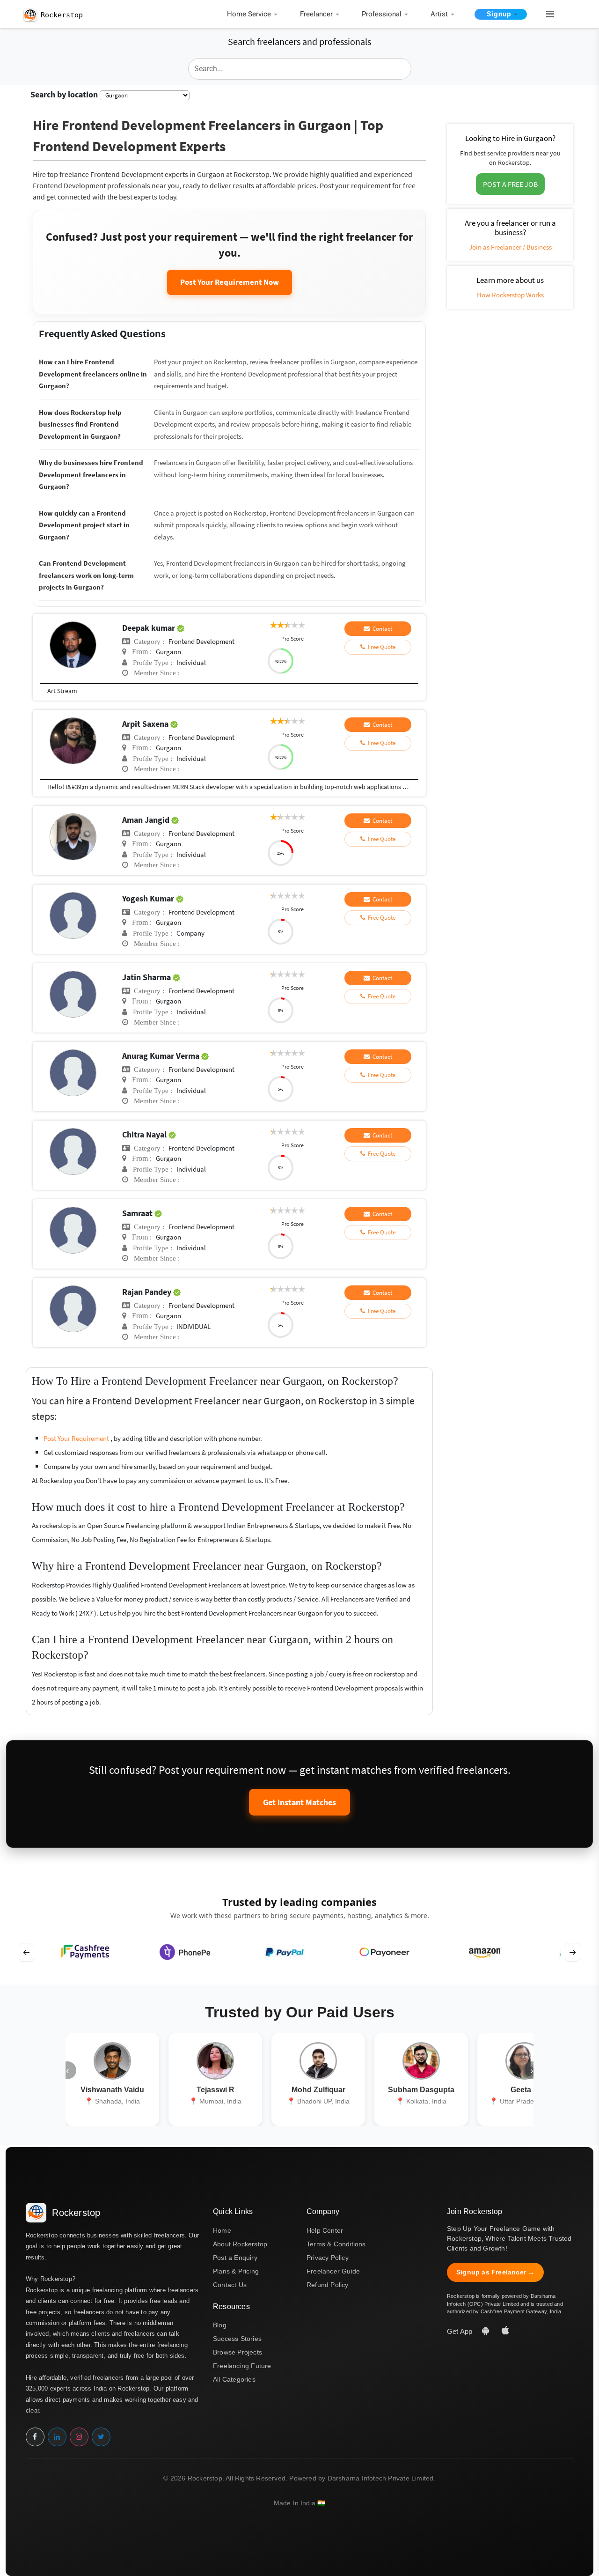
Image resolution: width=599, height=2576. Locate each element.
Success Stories (237, 2339)
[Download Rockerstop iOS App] (505, 2331)
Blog (220, 2325)
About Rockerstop (240, 2244)
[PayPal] (285, 1952)
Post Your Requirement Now (230, 282)
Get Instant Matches (299, 1802)
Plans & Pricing (236, 2271)
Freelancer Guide (333, 2271)
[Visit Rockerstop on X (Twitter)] (101, 2437)
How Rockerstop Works (510, 295)
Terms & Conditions (336, 2244)
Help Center (325, 2230)
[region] (299, 1952)
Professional (382, 14)
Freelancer (316, 14)
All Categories (234, 2379)
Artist (439, 14)
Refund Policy (328, 2285)
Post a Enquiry (235, 2258)
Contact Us (230, 2285)
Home (222, 2230)
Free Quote (380, 647)
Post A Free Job (510, 184)
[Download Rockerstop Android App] (487, 2331)
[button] (546, 15)
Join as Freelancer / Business (510, 247)
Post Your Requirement (77, 1438)
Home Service (249, 14)
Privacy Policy (328, 2258)
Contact (381, 629)
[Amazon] (484, 1952)
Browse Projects (237, 2352)
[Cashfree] (85, 1952)
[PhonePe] (185, 1952)
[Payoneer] (384, 1952)
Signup (499, 14)
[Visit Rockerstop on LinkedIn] (57, 2437)
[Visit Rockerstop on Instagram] (79, 2437)
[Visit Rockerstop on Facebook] (35, 2437)
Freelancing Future (242, 2366)
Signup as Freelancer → (495, 2272)
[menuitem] (255, 15)
